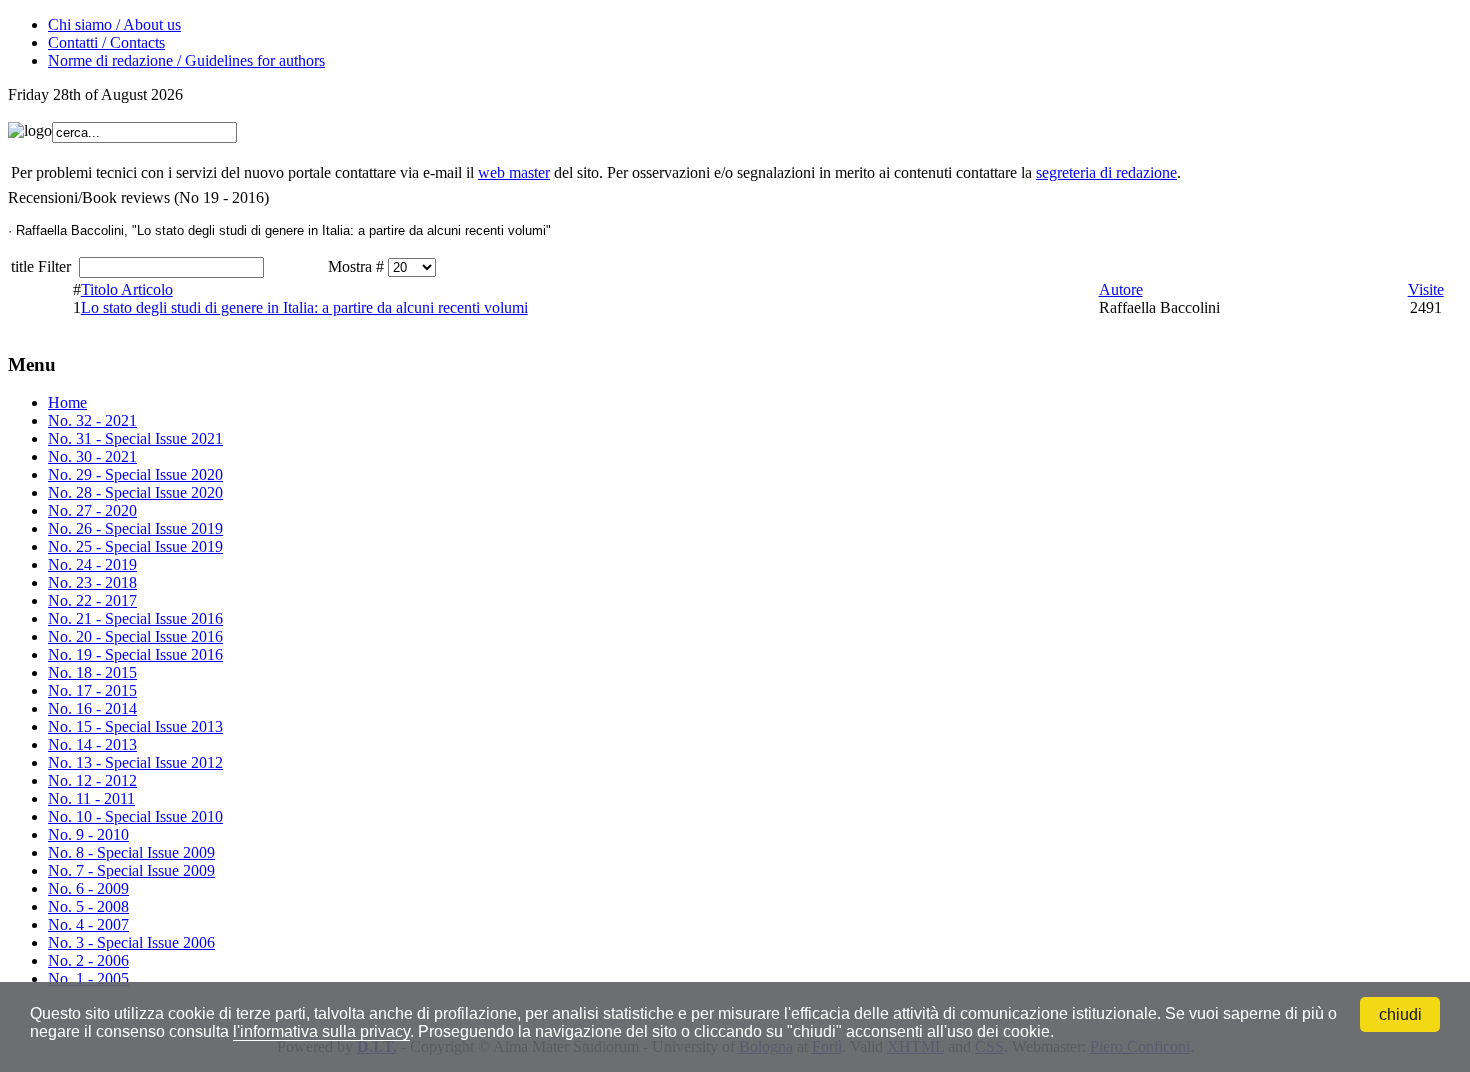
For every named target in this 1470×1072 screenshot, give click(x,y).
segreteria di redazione (1106, 172)
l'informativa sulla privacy (321, 1031)
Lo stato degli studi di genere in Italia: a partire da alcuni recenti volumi (304, 307)
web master (514, 172)
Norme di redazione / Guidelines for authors (186, 60)
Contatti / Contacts (106, 42)
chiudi (1400, 1014)
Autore (1121, 289)
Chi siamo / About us (114, 24)
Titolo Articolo (127, 289)
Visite (1426, 289)
